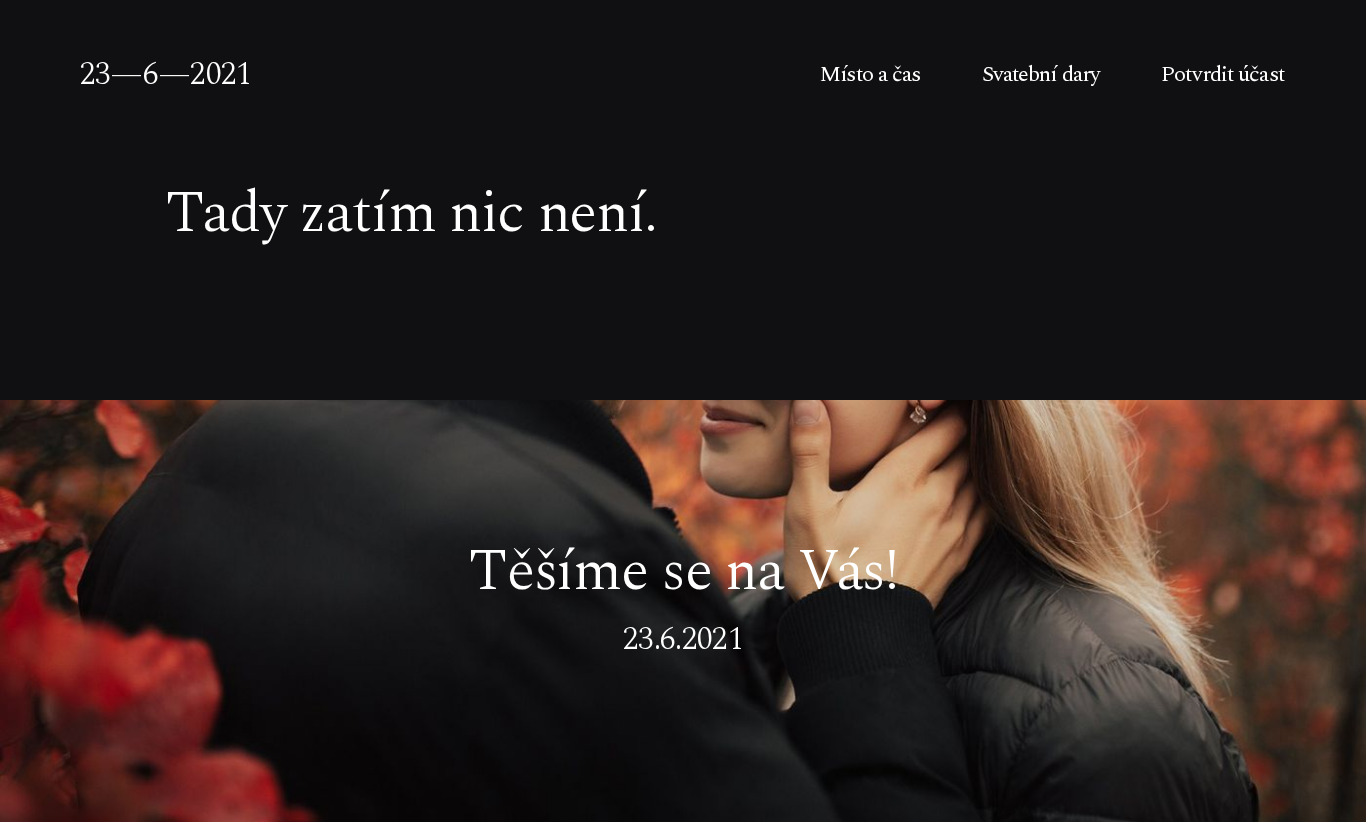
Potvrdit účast (1222, 75)
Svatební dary (1041, 75)
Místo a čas (870, 75)
